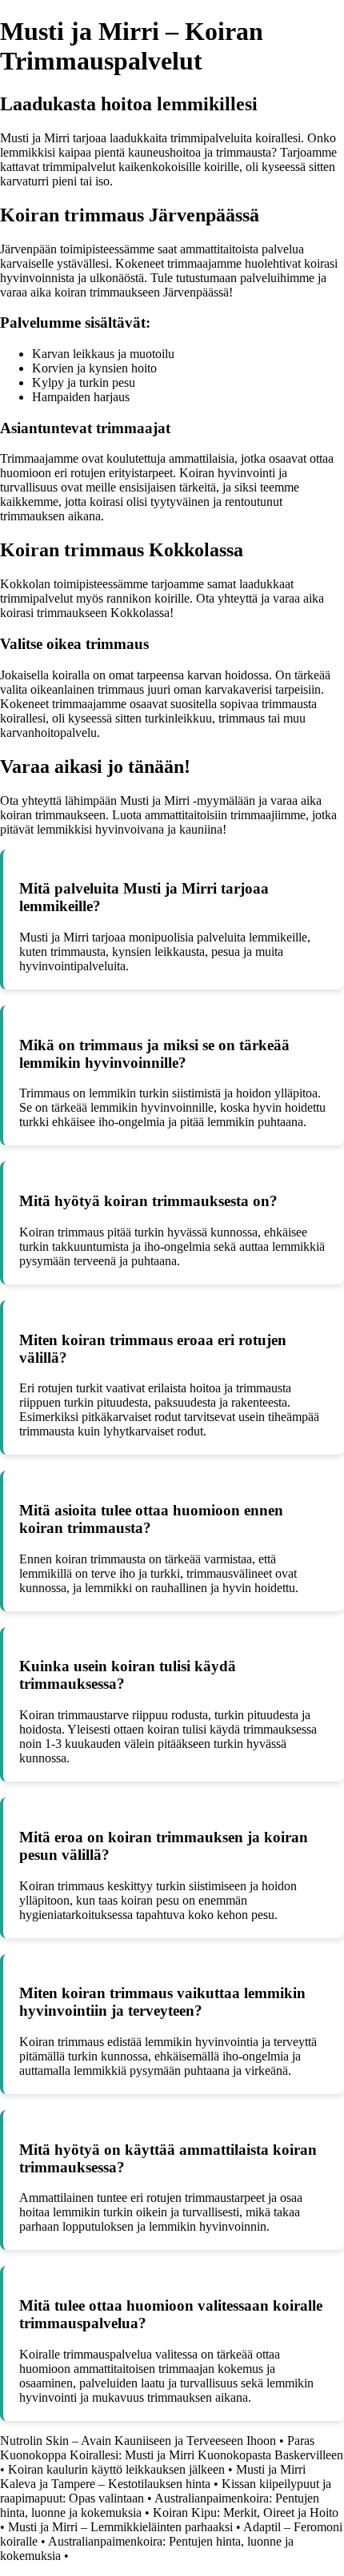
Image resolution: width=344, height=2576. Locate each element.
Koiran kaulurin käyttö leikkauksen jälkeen (116, 2469)
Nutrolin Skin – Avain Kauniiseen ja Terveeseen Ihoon (138, 2441)
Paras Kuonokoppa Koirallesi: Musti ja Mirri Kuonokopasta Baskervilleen (172, 2448)
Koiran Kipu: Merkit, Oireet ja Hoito (246, 2512)
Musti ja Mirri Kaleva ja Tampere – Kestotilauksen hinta (153, 2476)
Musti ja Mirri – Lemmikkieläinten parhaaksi (120, 2527)
